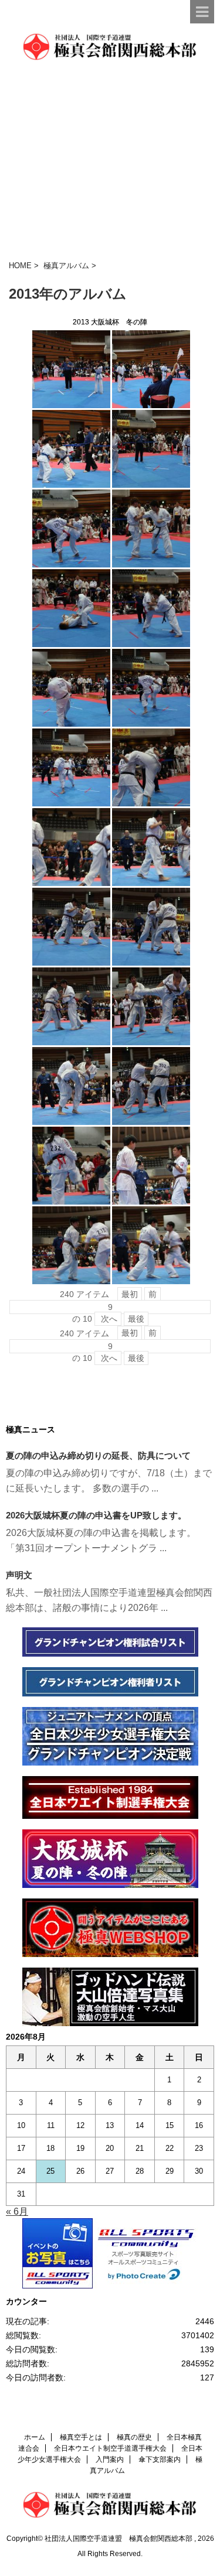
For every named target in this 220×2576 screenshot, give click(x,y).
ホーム (35, 2437)
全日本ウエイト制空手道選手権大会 (110, 2448)
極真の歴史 (134, 2437)
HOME (20, 266)
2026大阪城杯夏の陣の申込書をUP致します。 (96, 1515)
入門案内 (110, 2459)
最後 (136, 1319)
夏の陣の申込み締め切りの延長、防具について (98, 1455)
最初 (130, 1294)
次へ (108, 1319)
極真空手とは (81, 2437)
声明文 (19, 1575)
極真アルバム (66, 266)
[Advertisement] (110, 161)
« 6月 (17, 2211)
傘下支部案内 (160, 2459)
